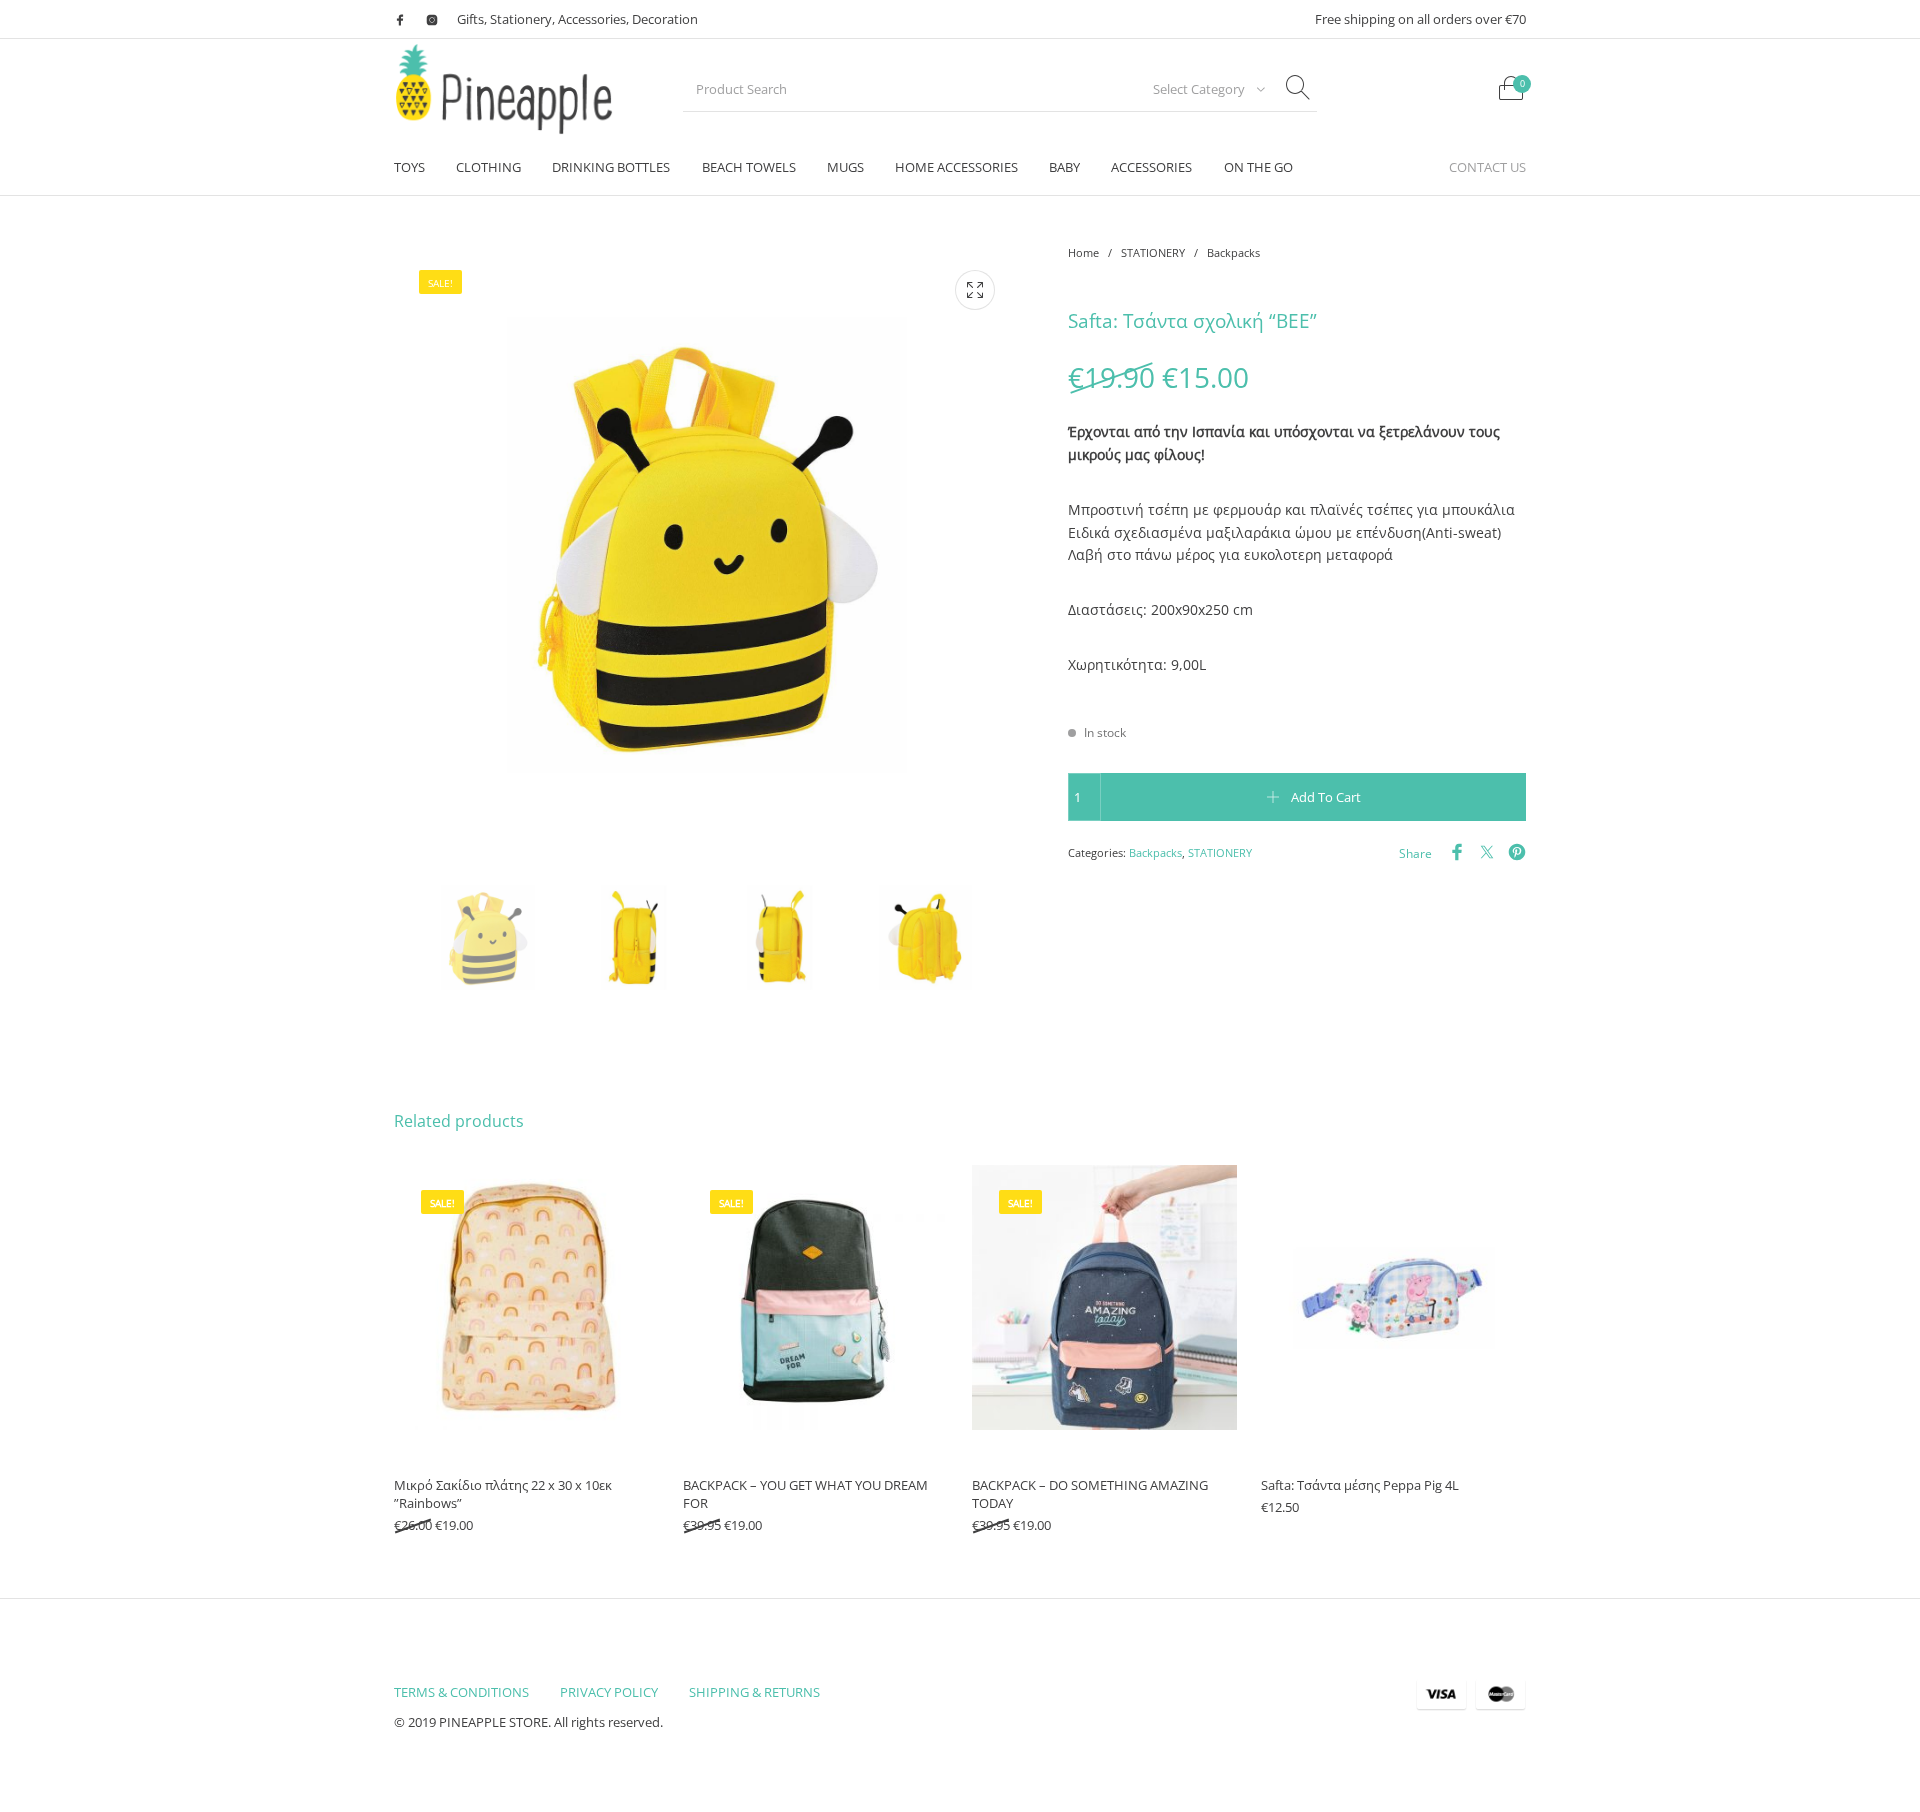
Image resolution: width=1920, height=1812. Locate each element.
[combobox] (1203, 89)
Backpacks (1233, 252)
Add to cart (1326, 797)
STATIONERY (1153, 252)
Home (1083, 252)
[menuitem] (409, 167)
